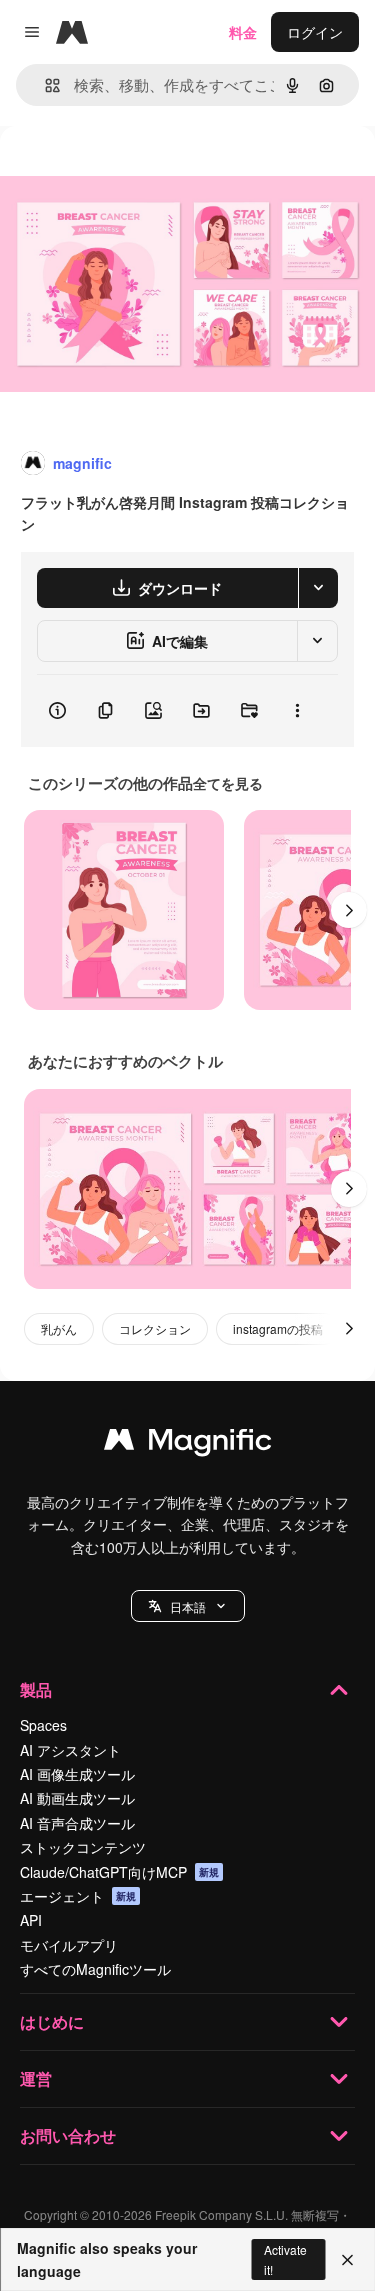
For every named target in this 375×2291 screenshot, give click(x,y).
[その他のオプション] (297, 711)
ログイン (315, 32)
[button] (188, 1606)
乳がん (59, 1328)
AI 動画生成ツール (77, 1798)
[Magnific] (188, 1444)
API (31, 1920)
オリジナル (137, 171)
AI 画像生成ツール (77, 1774)
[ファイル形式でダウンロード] (318, 588)
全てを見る (228, 783)
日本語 (188, 1606)
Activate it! (285, 2259)
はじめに (52, 2021)
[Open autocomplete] (44, 85)
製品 (36, 1689)
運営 (36, 2078)
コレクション (155, 1328)
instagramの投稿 (278, 1328)
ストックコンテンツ (83, 1847)
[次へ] (349, 910)
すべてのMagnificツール (95, 1969)
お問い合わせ (68, 2135)
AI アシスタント (70, 1750)
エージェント (78, 1896)
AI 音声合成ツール (77, 1823)
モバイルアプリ (69, 1945)
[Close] (347, 2260)
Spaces (43, 1725)
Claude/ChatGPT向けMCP (119, 1872)
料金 (243, 32)
